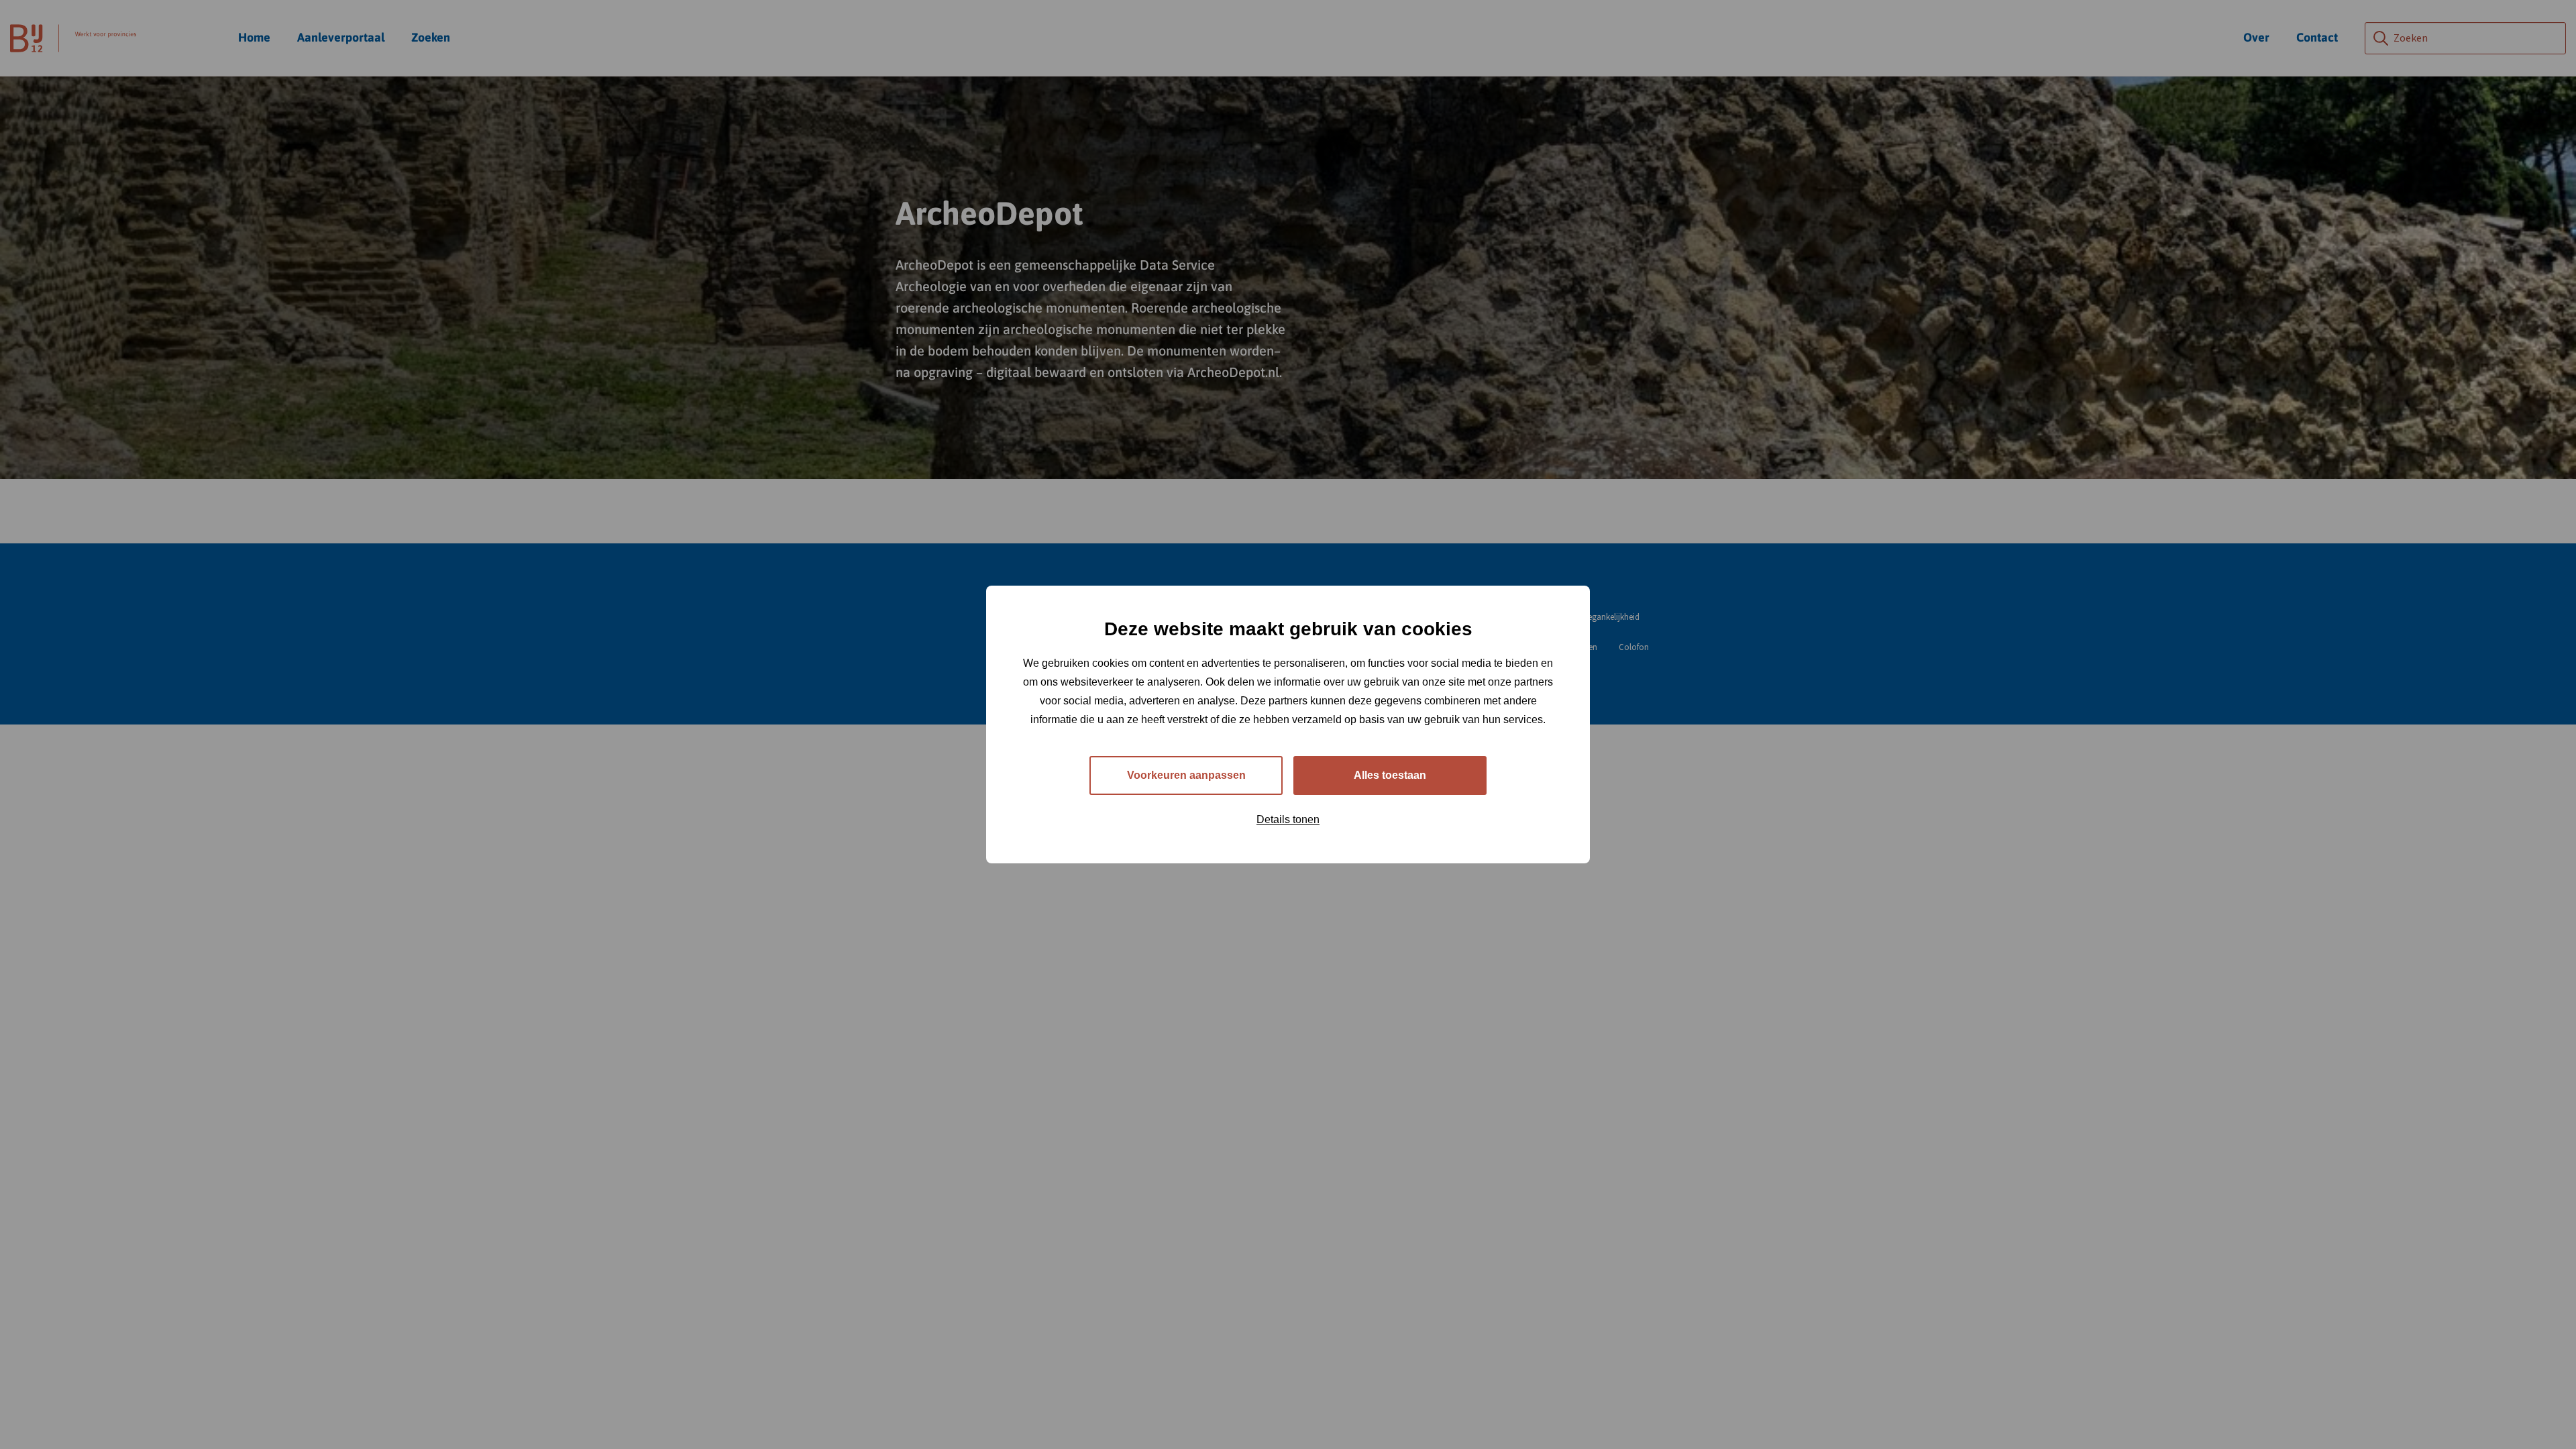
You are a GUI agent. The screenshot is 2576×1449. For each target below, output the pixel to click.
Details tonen (1288, 819)
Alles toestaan (1390, 775)
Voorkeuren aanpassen (1186, 775)
